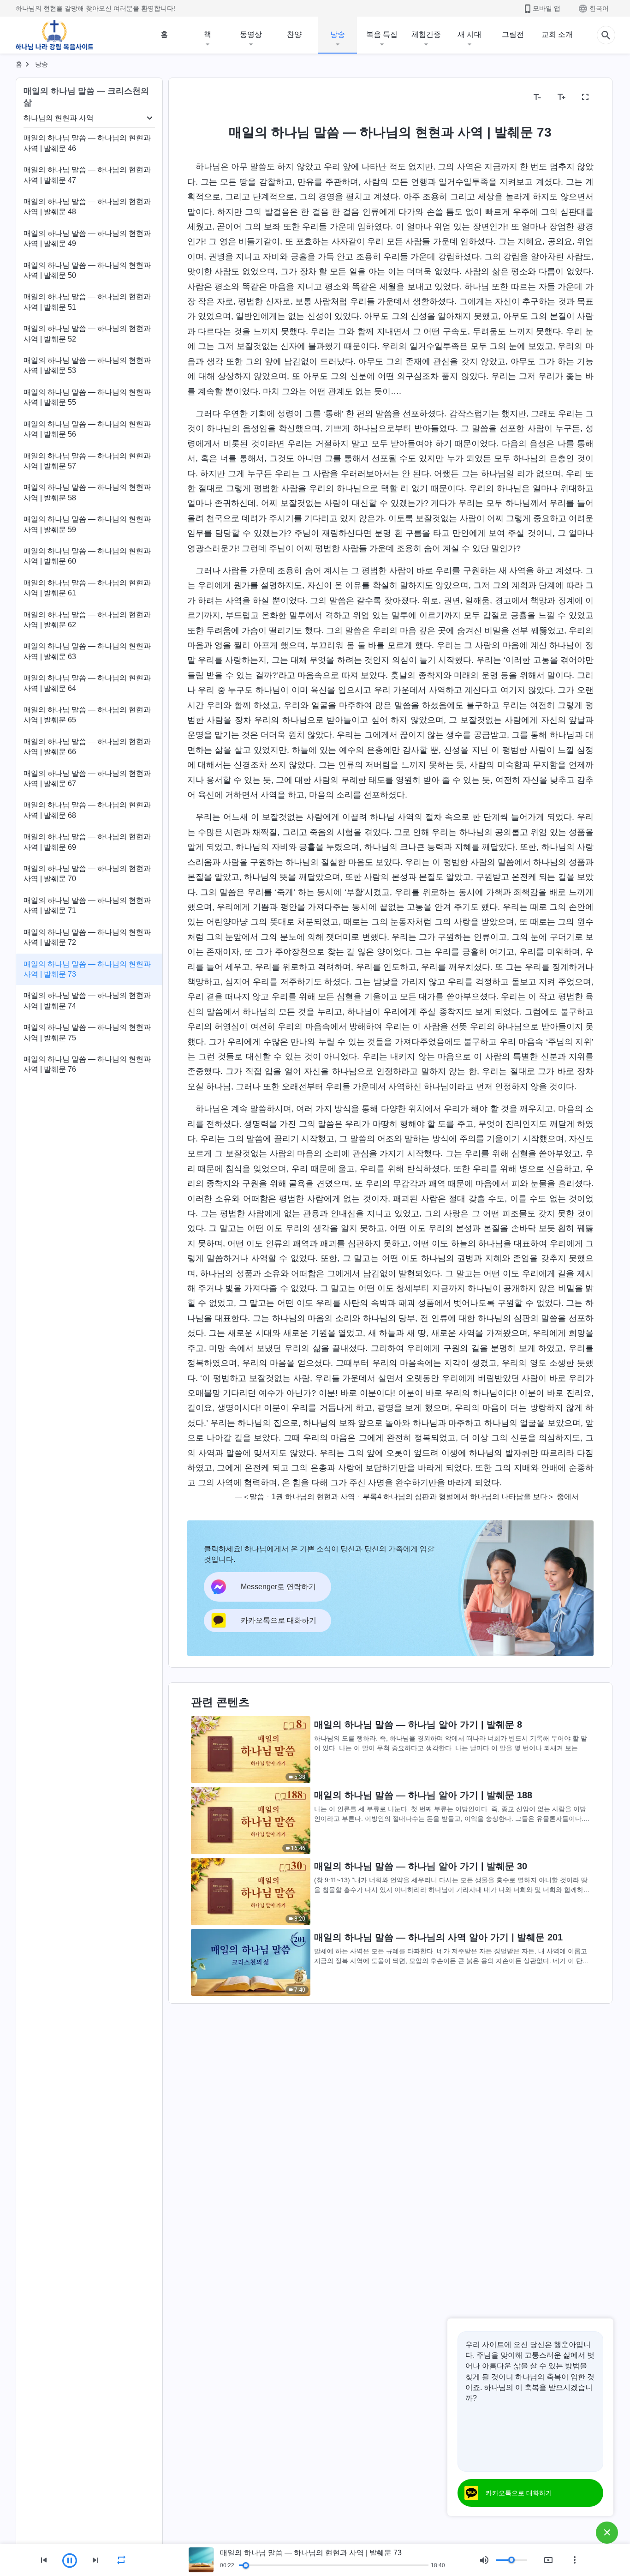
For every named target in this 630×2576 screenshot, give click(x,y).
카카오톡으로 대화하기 (519, 2493)
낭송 (338, 34)
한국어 (599, 8)
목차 (200, 97)
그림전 (513, 34)
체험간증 (426, 34)
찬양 (294, 34)
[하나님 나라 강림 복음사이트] (54, 35)
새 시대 (470, 34)
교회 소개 (557, 34)
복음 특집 (382, 34)
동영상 (251, 34)
